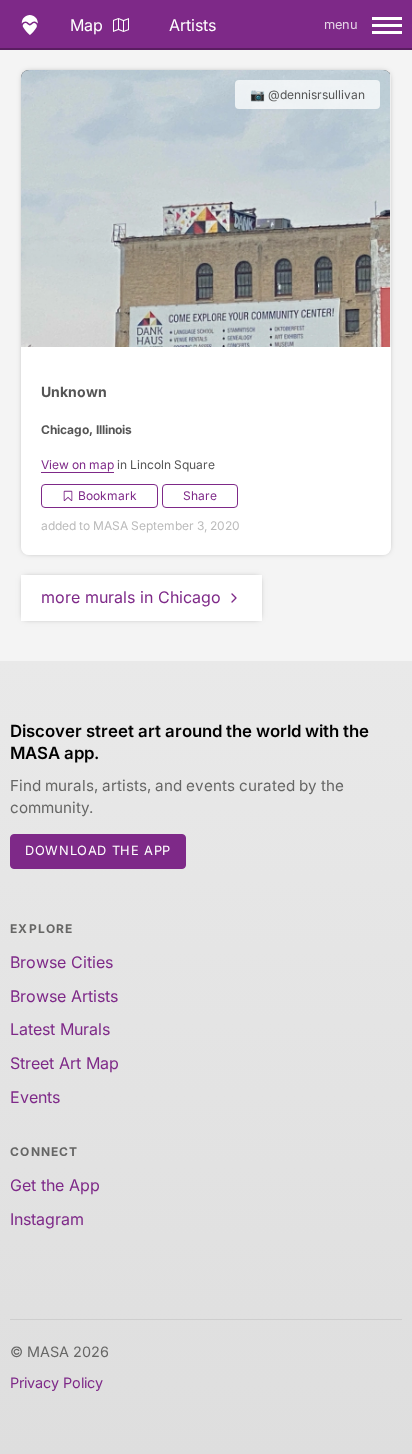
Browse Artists (64, 996)
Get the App (55, 1185)
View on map (77, 464)
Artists (192, 25)
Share (200, 495)
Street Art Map (64, 1063)
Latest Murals (60, 1029)
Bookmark (107, 495)
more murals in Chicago (131, 597)
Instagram (47, 1219)
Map (86, 25)
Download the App (98, 850)
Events (35, 1097)
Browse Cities (61, 962)
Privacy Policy (56, 1382)
